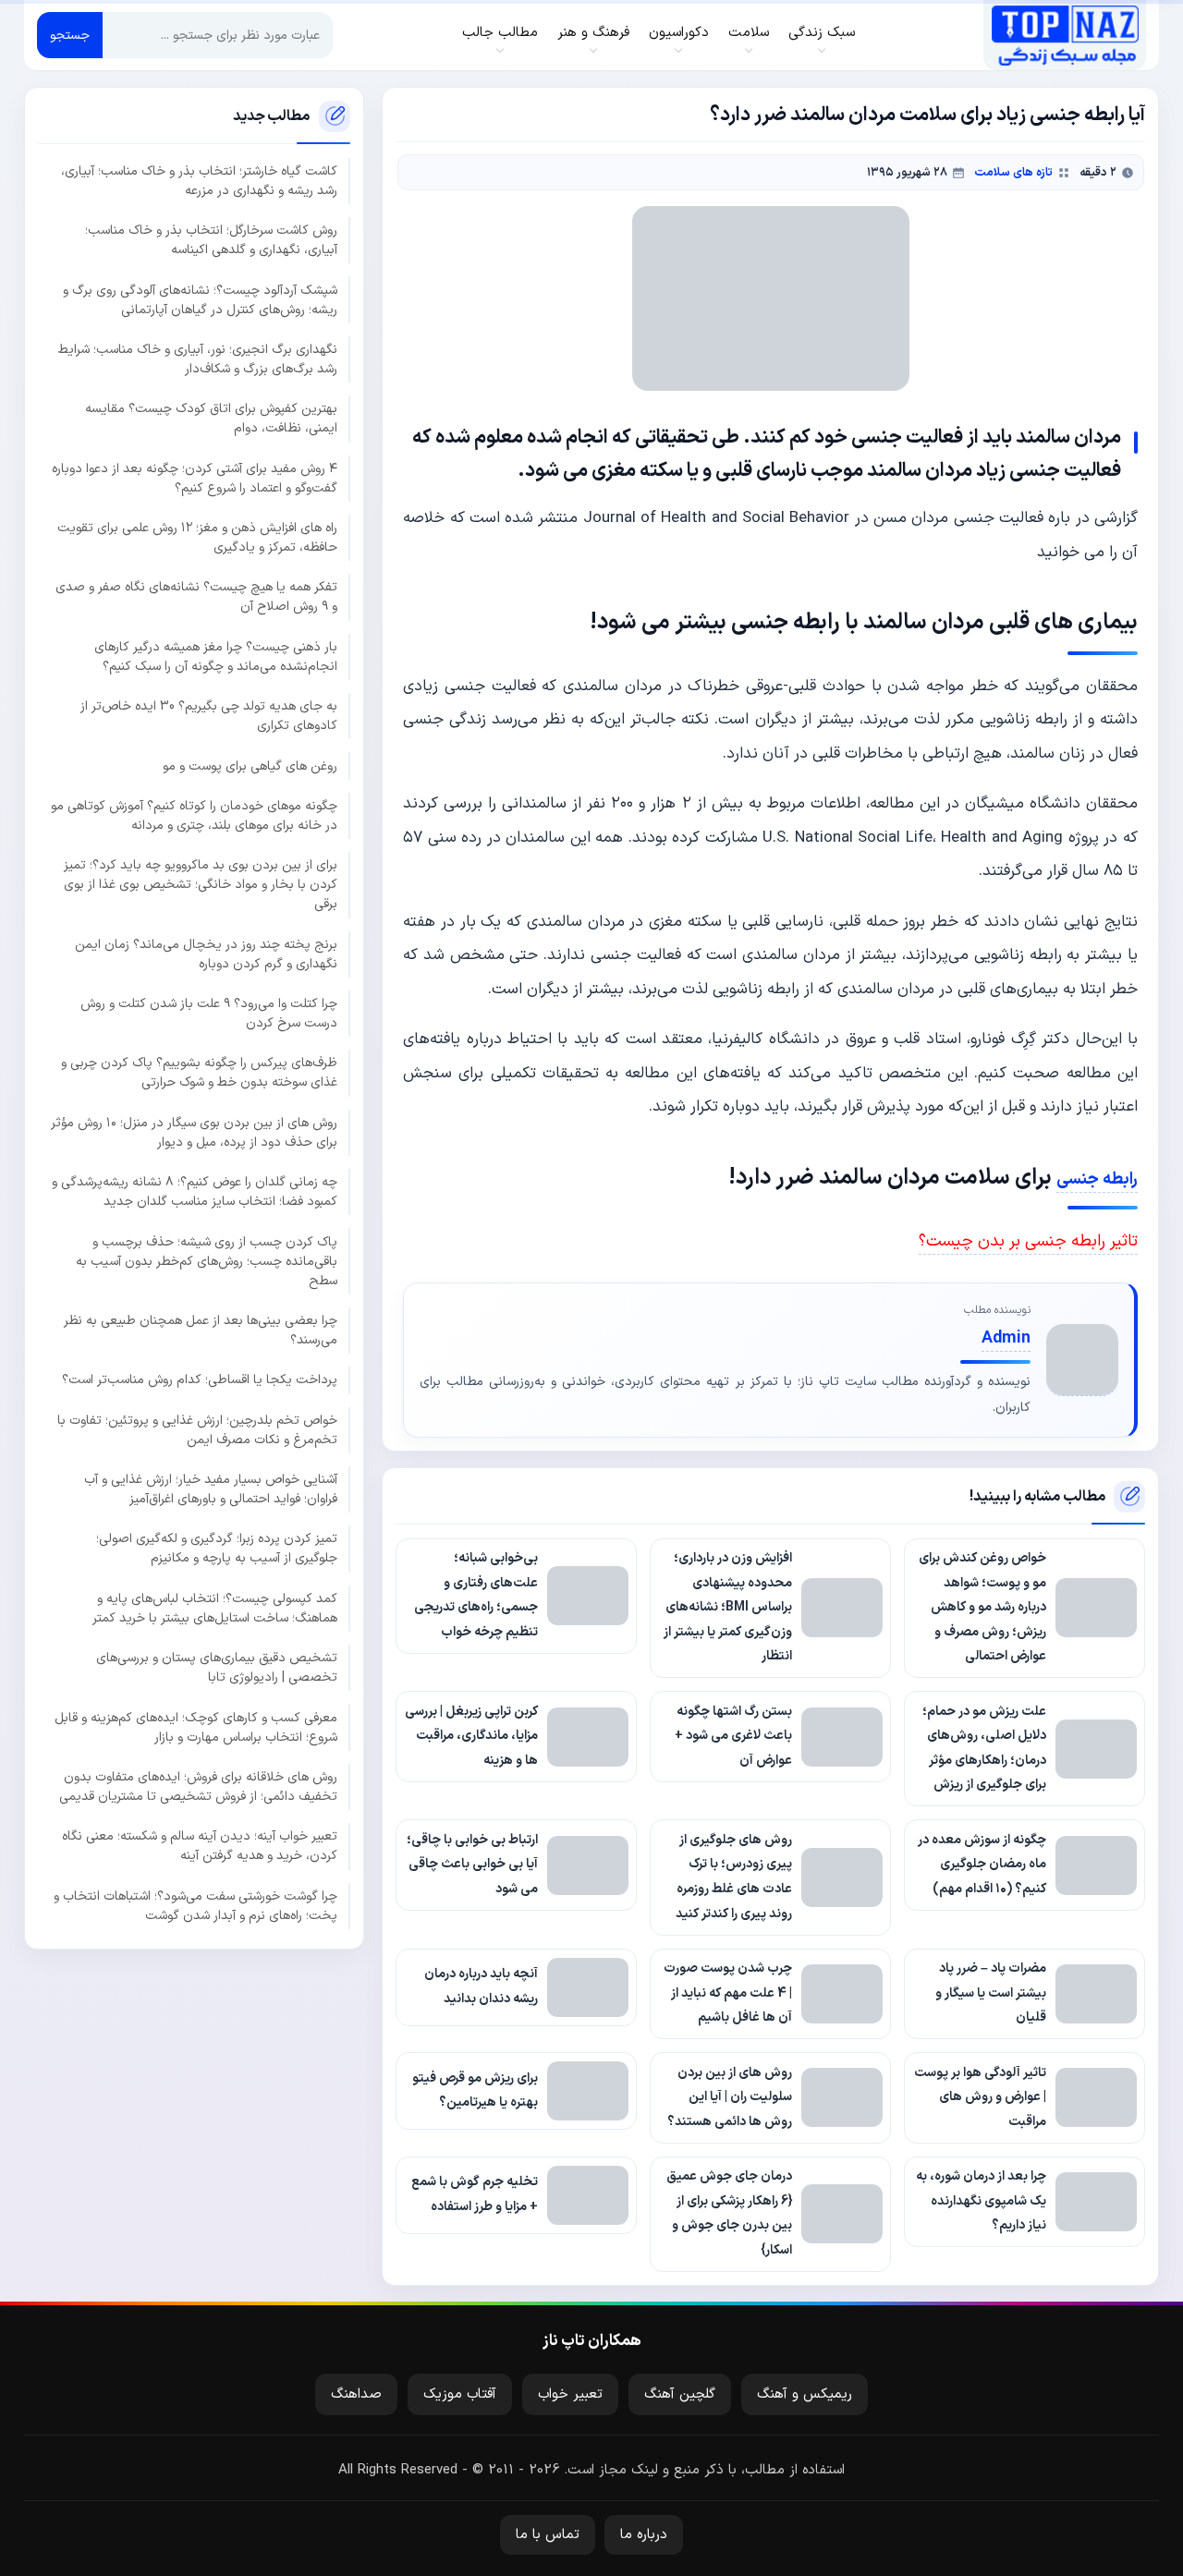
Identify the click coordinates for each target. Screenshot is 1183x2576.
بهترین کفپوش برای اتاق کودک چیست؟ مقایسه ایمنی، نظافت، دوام (211, 419)
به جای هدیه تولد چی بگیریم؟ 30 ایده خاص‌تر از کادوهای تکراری (209, 716)
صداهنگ (356, 2394)
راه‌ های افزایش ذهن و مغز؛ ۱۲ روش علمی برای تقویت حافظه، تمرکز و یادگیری (197, 538)
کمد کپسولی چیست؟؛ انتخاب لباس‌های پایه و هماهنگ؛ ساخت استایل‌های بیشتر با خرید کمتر (215, 1609)
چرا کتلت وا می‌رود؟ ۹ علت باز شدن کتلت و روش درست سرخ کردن (209, 1014)
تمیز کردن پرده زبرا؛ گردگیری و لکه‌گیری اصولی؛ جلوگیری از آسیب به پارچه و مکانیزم (217, 1549)
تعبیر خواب (570, 2394)
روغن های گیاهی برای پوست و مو (250, 766)
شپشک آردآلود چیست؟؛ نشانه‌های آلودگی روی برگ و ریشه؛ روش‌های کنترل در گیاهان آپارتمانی (200, 299)
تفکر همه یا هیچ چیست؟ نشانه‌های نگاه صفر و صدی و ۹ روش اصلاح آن (196, 597)
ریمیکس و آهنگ (805, 2394)
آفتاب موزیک (460, 2394)
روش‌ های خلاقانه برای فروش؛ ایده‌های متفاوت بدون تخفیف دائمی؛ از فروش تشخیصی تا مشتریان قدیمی (198, 1787)
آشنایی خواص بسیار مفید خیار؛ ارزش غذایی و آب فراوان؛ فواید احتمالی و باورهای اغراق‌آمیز (211, 1489)
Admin (1006, 1338)
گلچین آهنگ (680, 2394)
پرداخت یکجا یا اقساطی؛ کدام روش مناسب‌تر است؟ (200, 1380)
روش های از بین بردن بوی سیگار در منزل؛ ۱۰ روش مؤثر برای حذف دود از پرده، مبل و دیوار (194, 1133)
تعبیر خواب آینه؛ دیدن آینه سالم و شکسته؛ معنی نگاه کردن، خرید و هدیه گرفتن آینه (200, 1846)
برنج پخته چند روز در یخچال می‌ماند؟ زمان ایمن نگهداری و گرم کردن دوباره (206, 954)
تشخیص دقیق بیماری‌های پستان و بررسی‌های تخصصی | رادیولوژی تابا (217, 1668)
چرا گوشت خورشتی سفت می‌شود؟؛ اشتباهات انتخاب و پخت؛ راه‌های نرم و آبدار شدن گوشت (195, 1905)
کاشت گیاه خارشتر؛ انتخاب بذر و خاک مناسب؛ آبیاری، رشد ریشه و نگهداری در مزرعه (199, 181)
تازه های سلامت (1013, 172)
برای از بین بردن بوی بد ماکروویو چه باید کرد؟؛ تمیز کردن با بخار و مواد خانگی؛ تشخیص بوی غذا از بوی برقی (201, 885)
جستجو (70, 36)
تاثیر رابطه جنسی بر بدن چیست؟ (1028, 1241)
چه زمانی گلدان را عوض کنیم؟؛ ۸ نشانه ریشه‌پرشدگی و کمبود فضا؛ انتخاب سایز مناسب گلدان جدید (195, 1192)
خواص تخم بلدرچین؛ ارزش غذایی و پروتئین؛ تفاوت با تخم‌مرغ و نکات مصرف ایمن (197, 1429)
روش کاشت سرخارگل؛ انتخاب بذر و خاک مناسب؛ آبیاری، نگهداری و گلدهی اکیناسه (211, 240)
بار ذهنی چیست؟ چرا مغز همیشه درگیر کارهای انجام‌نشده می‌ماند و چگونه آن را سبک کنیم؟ (216, 657)
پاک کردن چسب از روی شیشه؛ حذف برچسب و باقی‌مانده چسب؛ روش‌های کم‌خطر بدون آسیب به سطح (207, 1261)
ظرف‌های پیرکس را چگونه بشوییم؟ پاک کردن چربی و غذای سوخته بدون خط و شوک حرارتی (199, 1073)
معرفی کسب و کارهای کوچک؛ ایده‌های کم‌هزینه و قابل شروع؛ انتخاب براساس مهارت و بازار (196, 1727)
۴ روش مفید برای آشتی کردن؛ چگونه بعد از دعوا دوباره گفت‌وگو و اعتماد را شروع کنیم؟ (195, 478)
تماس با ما (548, 2535)
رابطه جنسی (1097, 1179)
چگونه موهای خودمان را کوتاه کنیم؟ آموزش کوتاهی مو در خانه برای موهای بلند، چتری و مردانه (194, 816)
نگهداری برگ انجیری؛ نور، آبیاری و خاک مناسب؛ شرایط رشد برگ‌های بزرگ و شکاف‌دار (198, 359)
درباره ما (644, 2535)
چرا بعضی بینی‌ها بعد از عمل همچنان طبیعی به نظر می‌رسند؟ (201, 1331)
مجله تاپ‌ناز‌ (1065, 35)
